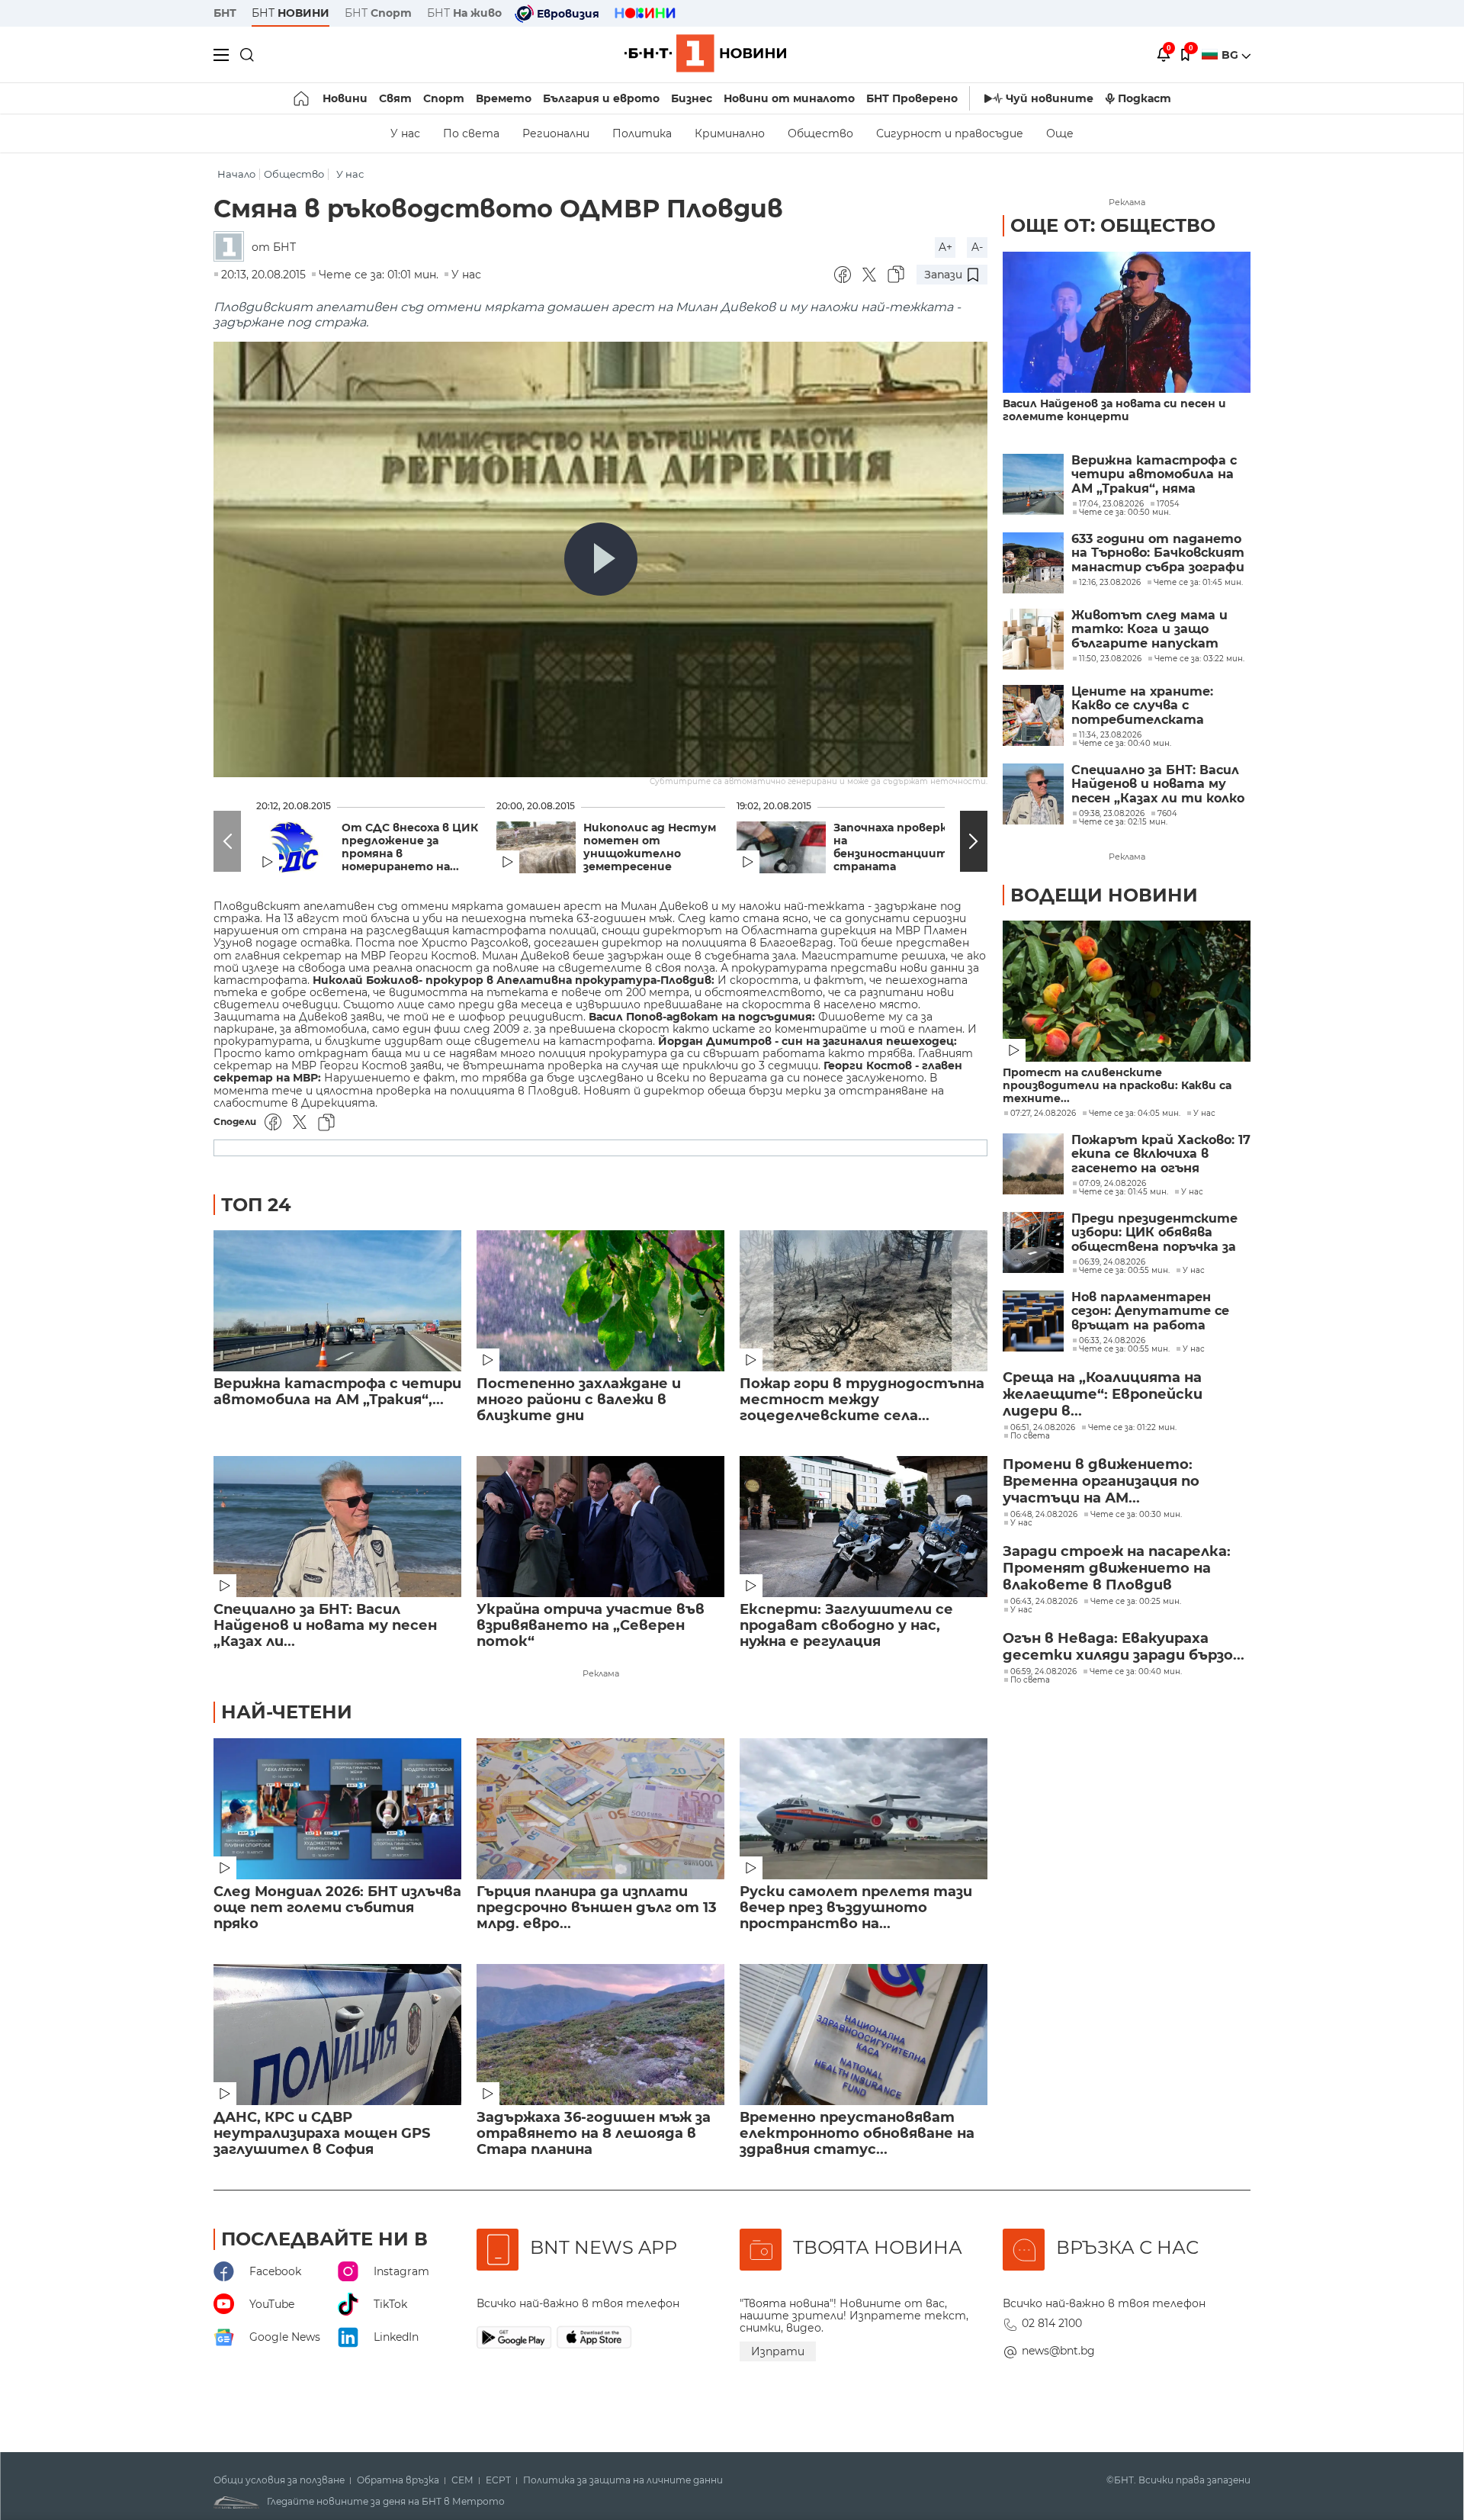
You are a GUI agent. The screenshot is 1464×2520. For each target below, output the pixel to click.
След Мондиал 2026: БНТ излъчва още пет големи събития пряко (337, 1908)
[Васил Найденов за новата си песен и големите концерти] (1127, 322)
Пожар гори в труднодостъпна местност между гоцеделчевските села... (862, 1400)
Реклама (601, 1673)
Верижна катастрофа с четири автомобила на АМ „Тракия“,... (337, 1392)
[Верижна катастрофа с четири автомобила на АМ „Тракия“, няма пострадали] (337, 1301)
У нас (405, 133)
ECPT (498, 2480)
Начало (236, 174)
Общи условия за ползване (279, 2480)
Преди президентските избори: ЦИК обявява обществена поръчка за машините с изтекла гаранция (1154, 1233)
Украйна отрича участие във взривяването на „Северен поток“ (591, 1626)
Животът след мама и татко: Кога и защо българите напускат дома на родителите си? (1158, 630)
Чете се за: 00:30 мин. (1136, 1515)
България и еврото (601, 98)
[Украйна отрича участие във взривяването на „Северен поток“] (600, 1527)
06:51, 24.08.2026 (1043, 1428)
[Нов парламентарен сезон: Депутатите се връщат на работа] (1033, 1321)
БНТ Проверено (912, 98)
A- (977, 247)
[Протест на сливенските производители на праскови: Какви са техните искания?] (1127, 991)
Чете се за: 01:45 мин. (1124, 1192)
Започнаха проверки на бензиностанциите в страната (899, 847)
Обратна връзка (398, 2480)
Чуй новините (1050, 98)
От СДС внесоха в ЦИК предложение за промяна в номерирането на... (410, 847)
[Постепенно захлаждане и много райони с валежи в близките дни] (600, 1301)
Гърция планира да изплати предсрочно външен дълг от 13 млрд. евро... (597, 1908)
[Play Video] (601, 559)
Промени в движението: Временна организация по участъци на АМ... (1101, 1481)
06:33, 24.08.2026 (1112, 1341)
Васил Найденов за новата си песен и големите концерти (1114, 410)
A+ (945, 247)
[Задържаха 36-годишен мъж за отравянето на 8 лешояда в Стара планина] (600, 2035)
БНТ (225, 13)
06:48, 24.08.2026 (1044, 1515)
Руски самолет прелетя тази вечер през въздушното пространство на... (856, 1908)
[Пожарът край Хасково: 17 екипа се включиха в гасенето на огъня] (1033, 1164)
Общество (820, 133)
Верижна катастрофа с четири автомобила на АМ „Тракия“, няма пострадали (1154, 475)
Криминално (730, 133)
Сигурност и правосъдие (950, 133)
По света (471, 133)
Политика (642, 133)
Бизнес (692, 98)
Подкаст (1145, 98)
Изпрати (778, 2351)
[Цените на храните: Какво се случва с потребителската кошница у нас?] (1033, 715)
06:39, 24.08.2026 (1112, 1262)
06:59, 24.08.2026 (1043, 1672)
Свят (395, 98)
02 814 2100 (1052, 2323)
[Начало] (302, 98)
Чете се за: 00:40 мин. (1136, 1672)
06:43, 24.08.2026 (1044, 1602)
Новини (345, 98)
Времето (504, 98)
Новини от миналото (789, 98)
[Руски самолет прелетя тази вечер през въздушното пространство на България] (864, 1809)
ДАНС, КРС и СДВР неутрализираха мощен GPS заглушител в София (322, 2134)
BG (1231, 55)
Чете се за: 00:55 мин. (1124, 1271)
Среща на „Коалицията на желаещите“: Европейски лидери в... (1103, 1394)
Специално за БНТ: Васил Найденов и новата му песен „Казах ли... (325, 1626)
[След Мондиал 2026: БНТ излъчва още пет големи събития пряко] (337, 1809)
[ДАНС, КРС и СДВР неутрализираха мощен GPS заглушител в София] (337, 2035)
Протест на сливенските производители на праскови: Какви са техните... (1117, 1086)
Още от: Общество (1113, 225)
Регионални (556, 133)
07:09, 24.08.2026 (1112, 1184)
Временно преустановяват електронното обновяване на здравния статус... (857, 2134)
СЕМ (462, 2480)
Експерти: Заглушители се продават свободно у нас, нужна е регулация (846, 1626)
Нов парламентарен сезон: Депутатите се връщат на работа (1150, 1311)
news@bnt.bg (1058, 2351)
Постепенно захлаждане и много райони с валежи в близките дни (579, 1400)
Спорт (444, 98)
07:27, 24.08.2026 (1043, 1114)
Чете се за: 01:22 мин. (1132, 1428)
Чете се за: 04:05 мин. (1135, 1114)
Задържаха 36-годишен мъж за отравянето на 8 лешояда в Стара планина (594, 2134)
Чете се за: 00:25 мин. (1136, 1602)
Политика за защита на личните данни (623, 2480)
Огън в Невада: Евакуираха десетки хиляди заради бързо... (1124, 1647)
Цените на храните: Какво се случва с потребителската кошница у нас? (1142, 706)
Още (1060, 133)
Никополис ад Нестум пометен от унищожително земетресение (650, 847)
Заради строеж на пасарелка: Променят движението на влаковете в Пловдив (1117, 1568)
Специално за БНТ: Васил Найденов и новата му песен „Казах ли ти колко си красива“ (1158, 784)
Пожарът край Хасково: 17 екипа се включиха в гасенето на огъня (1161, 1154)
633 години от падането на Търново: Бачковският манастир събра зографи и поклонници (1158, 553)
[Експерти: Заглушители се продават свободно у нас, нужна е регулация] (864, 1527)
